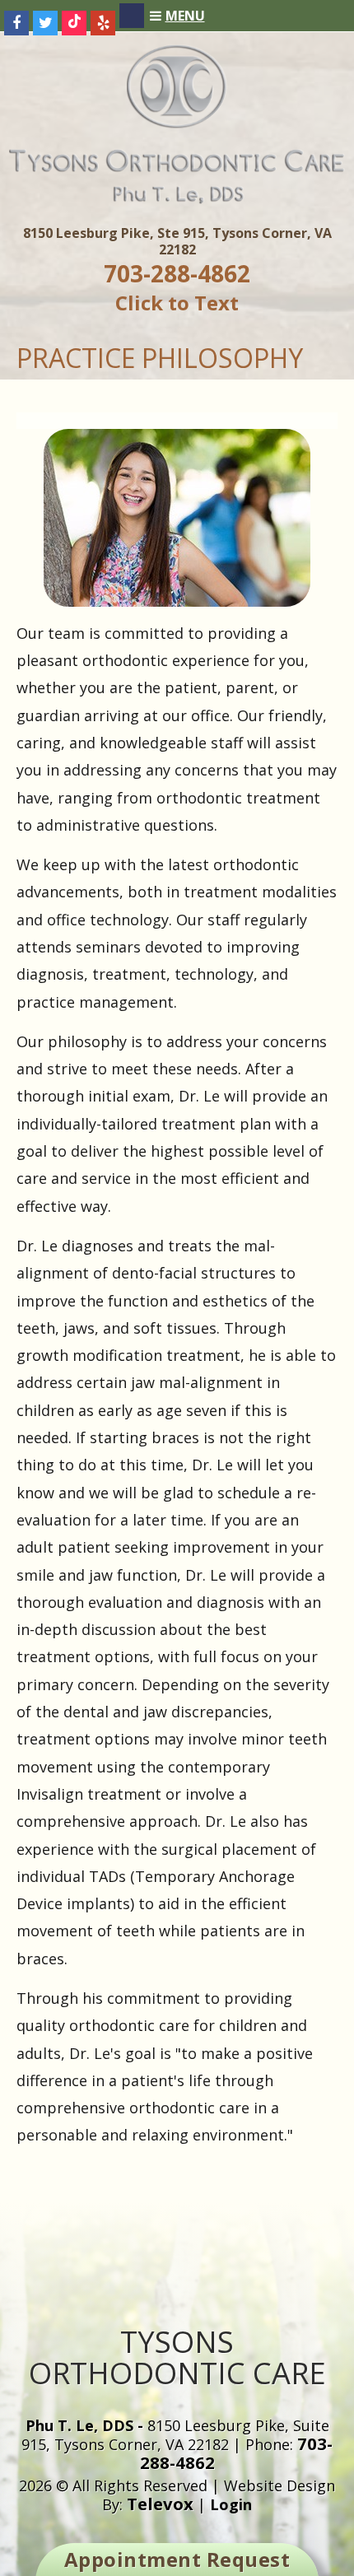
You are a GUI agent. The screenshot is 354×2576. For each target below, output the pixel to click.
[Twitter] (45, 23)
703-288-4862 (177, 273)
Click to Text (177, 303)
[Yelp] (103, 23)
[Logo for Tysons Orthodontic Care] (177, 199)
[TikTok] (74, 23)
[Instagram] (132, 16)
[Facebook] (16, 23)
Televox (160, 2504)
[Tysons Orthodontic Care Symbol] (177, 123)
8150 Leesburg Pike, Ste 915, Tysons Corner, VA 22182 (177, 241)
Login (231, 2504)
